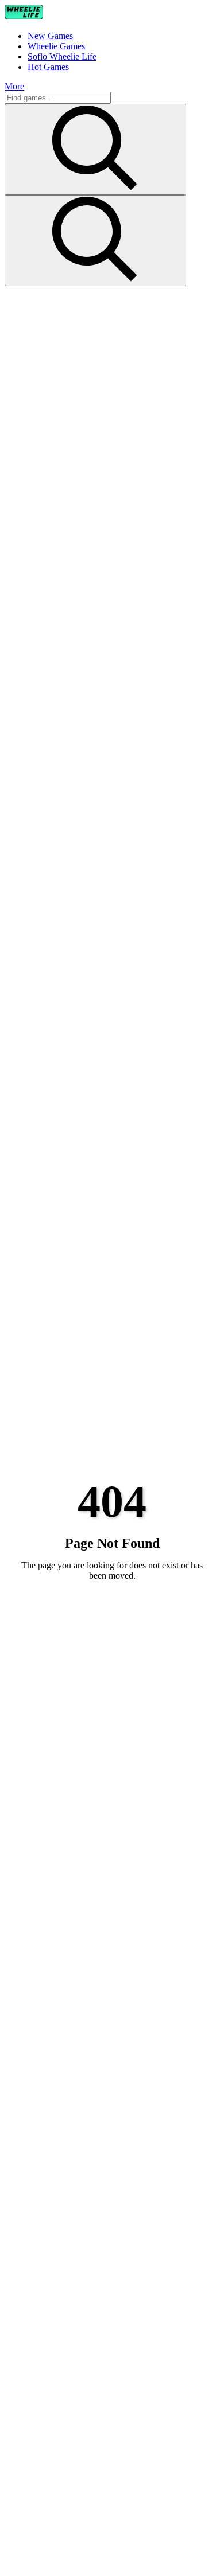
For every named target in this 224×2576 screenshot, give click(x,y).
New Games (50, 36)
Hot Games (48, 67)
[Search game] (95, 241)
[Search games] (95, 149)
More (14, 86)
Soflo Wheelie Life (62, 56)
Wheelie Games (56, 46)
